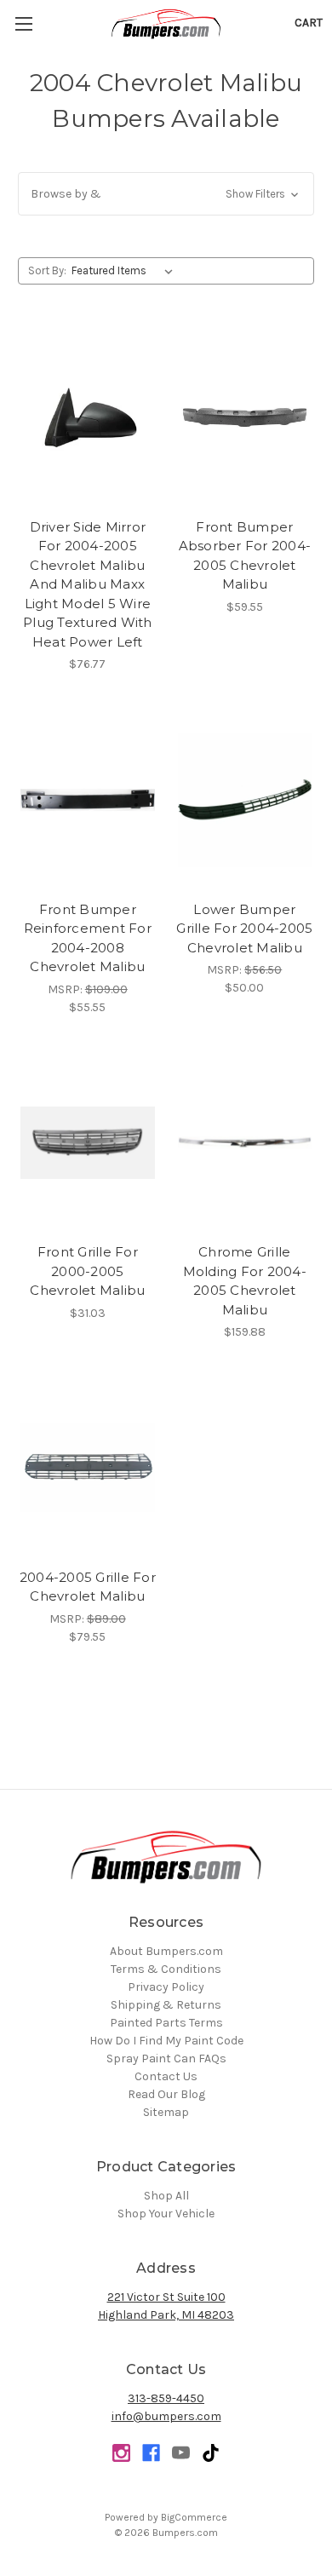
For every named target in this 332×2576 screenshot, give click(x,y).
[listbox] (126, 271)
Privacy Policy (166, 1987)
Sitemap (166, 2112)
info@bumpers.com (166, 2416)
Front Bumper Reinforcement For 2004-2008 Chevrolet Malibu (88, 938)
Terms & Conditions (166, 1969)
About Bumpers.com (166, 1951)
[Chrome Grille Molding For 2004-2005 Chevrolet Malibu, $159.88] (245, 1143)
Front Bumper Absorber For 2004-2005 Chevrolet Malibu (245, 556)
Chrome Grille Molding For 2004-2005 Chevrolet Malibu (245, 1281)
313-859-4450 (166, 2398)
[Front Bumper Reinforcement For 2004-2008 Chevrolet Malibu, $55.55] (88, 800)
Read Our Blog (166, 2094)
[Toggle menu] (23, 23)
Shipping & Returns (166, 2005)
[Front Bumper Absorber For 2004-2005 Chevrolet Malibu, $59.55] (245, 417)
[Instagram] (121, 2453)
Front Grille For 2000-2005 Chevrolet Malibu (87, 1271)
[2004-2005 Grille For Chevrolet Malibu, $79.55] (88, 1468)
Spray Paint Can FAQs (166, 2058)
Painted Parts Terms (166, 2023)
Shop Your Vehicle (166, 2214)
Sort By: (47, 270)
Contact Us (166, 2076)
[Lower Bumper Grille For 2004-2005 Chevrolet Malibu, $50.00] (245, 800)
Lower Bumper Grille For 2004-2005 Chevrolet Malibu (244, 929)
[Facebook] (151, 2453)
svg (211, 2453)
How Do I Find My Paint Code (166, 2041)
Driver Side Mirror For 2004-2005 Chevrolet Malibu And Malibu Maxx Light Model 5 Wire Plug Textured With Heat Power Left (88, 584)
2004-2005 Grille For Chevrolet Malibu (88, 1587)
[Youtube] (181, 2453)
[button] (166, 194)
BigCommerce (194, 2517)
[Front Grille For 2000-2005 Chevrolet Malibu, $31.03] (88, 1143)
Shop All (166, 2196)
